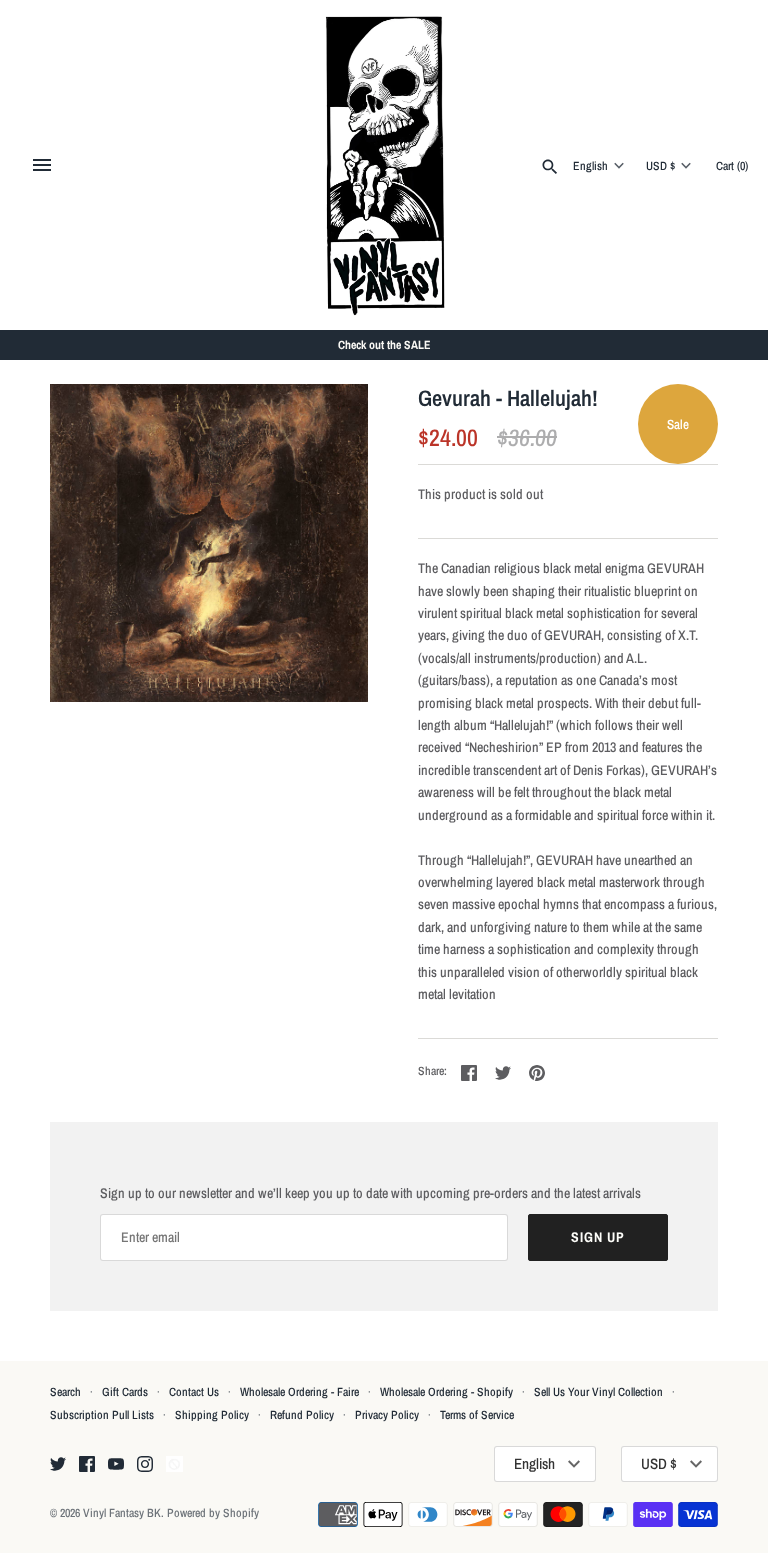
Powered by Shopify (213, 1513)
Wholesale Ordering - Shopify (446, 1392)
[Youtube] (116, 1465)
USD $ (660, 166)
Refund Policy (302, 1415)
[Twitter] (58, 1465)
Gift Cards (125, 1392)
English (590, 166)
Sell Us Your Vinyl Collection (598, 1392)
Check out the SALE (384, 345)
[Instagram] (145, 1465)
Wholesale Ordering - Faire (299, 1392)
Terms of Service (477, 1415)
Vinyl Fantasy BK (122, 1513)
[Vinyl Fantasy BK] (384, 165)
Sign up (598, 1237)
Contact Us (194, 1392)
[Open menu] (42, 165)
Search (65, 1392)
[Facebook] (87, 1465)
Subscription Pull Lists (102, 1415)
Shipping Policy (212, 1415)
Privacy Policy (387, 1415)
